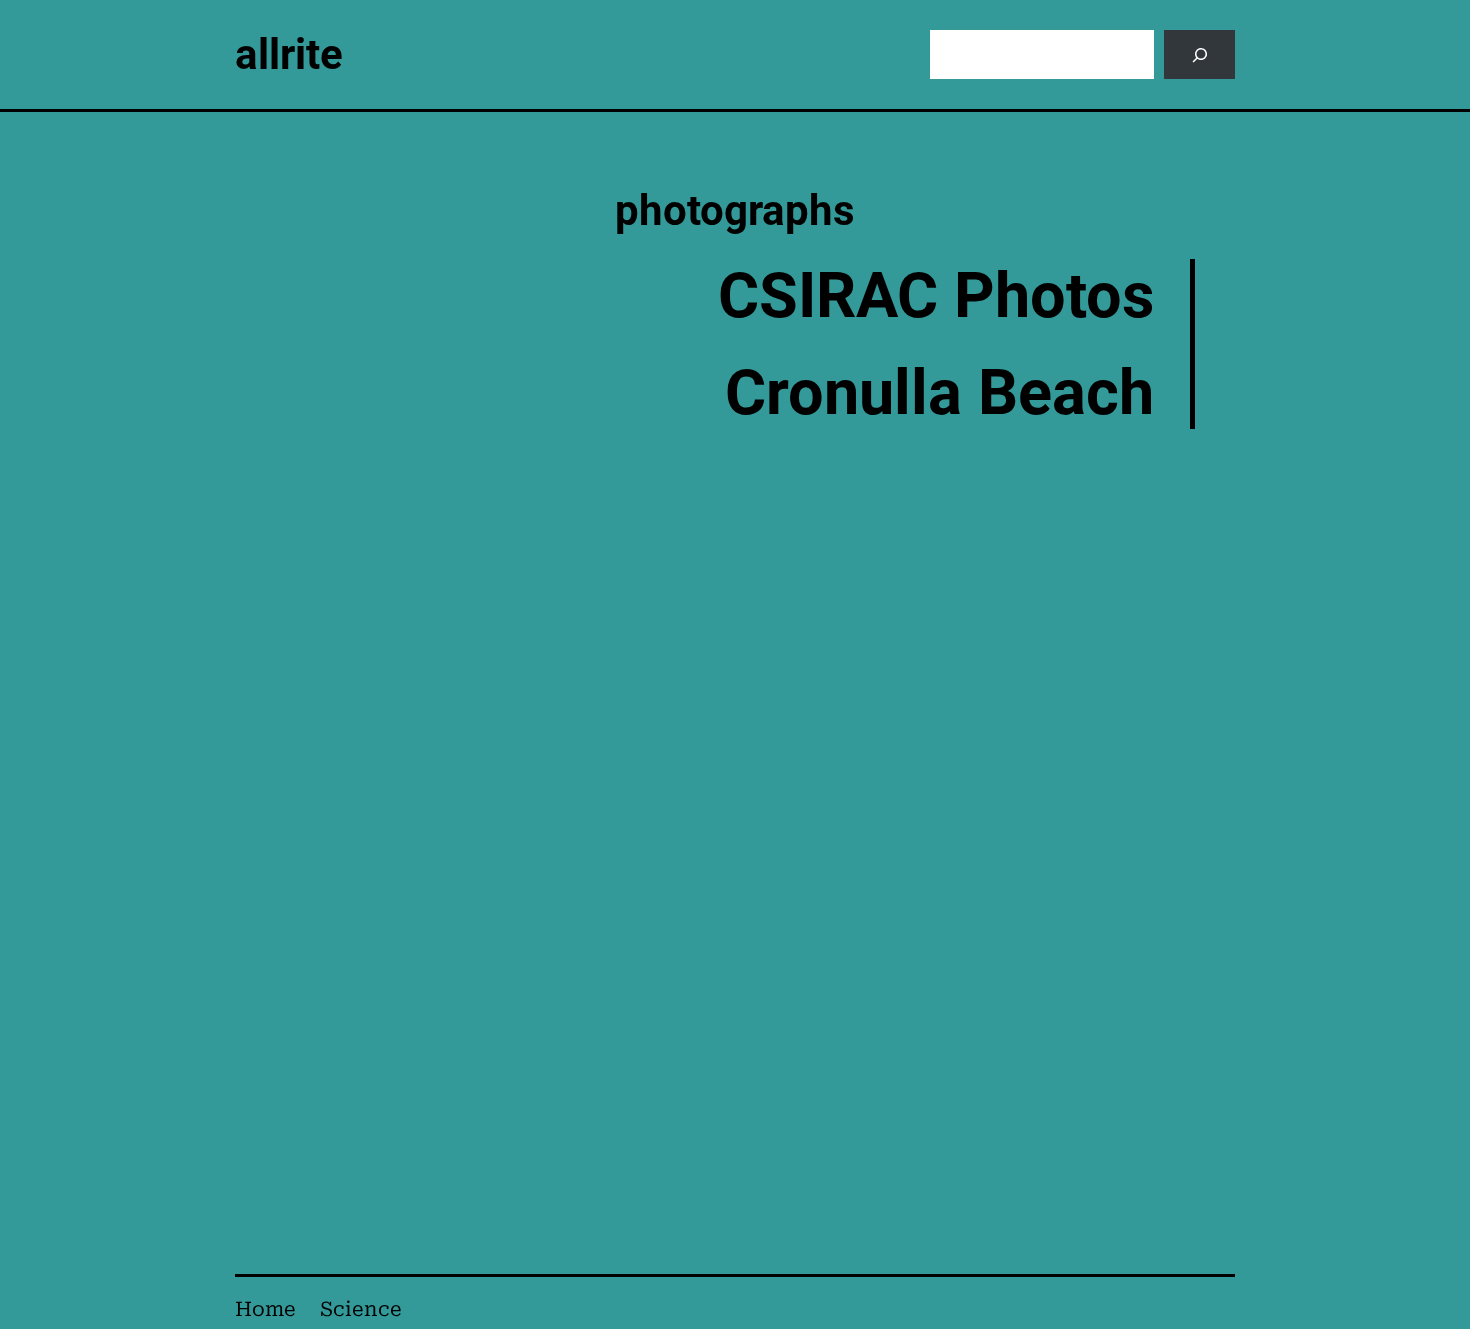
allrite (289, 54)
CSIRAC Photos (936, 295)
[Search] (1199, 54)
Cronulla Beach (939, 392)
